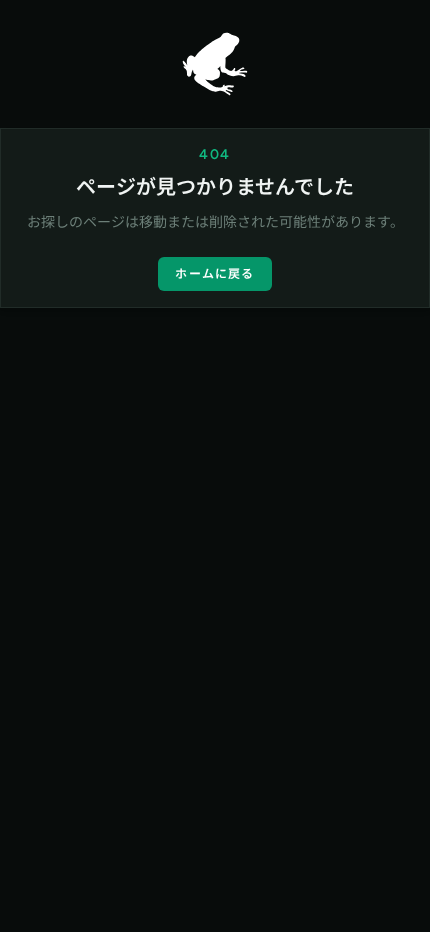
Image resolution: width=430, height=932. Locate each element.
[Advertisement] (215, 555)
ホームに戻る (214, 274)
